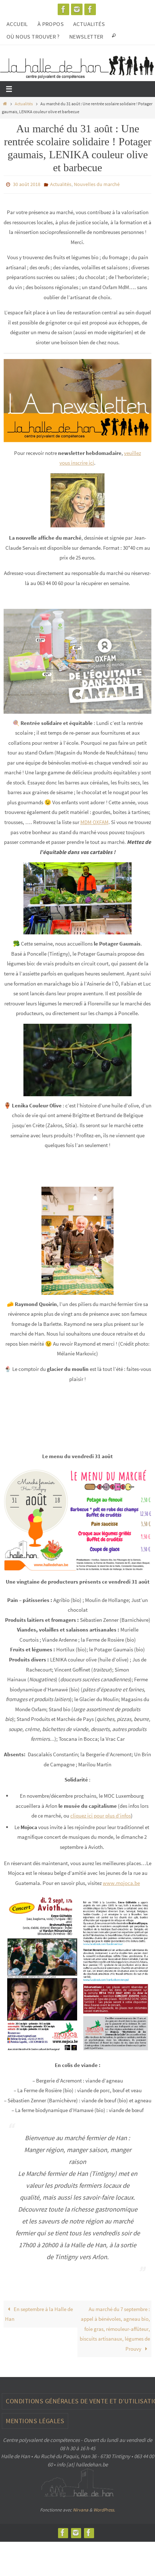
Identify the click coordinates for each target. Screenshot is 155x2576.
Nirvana (81, 2508)
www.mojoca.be (121, 1881)
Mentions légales (35, 2419)
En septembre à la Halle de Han (39, 2312)
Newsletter (86, 36)
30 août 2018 (27, 184)
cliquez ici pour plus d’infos (101, 1814)
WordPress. (104, 2508)
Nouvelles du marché (97, 184)
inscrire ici (83, 461)
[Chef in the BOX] (90, 9)
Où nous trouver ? (33, 36)
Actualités (89, 24)
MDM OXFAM (94, 820)
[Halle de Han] (63, 9)
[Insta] (77, 9)
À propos (51, 24)
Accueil (17, 24)
